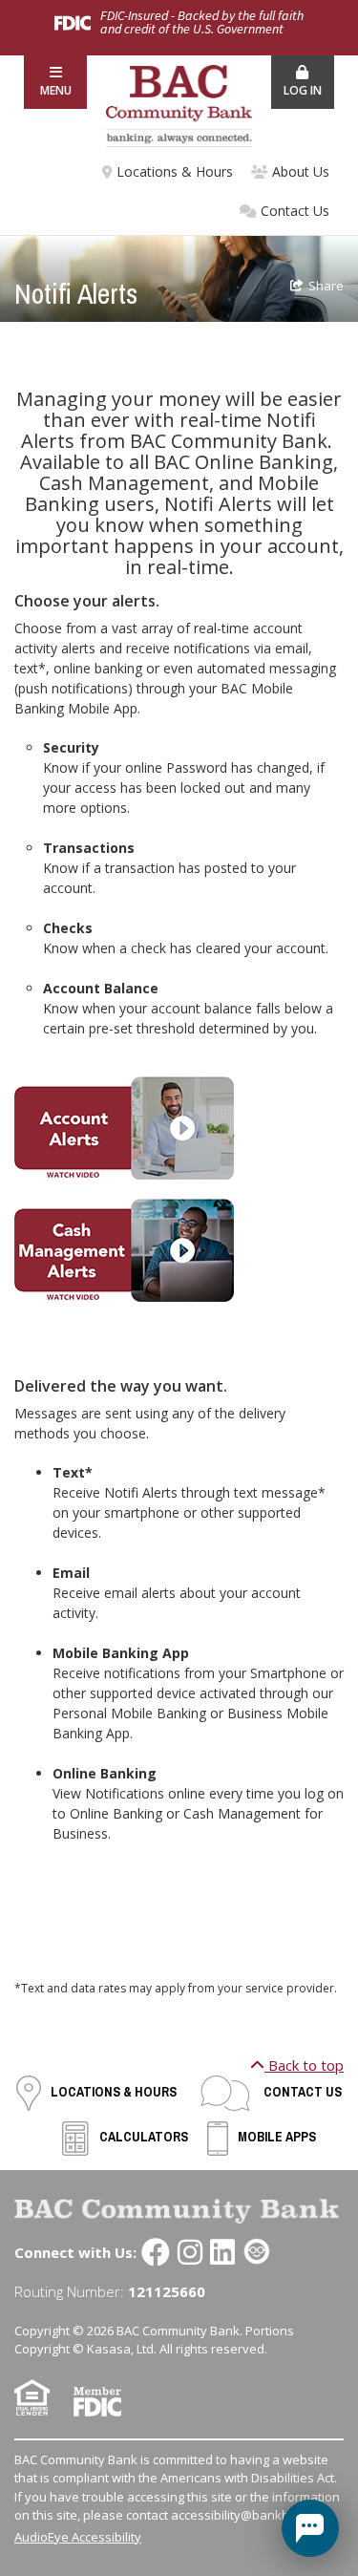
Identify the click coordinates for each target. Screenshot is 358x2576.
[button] (55, 82)
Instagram (190, 2252)
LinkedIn (222, 2252)
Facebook (156, 2252)
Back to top (304, 2065)
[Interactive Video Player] (124, 1127)
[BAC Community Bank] (179, 104)
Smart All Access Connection (257, 2252)
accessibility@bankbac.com (250, 2515)
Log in (303, 90)
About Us (301, 171)
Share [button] (326, 286)
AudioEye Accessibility (78, 2537)
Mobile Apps (277, 2137)
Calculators (144, 2137)
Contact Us (295, 211)
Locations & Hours (175, 171)
